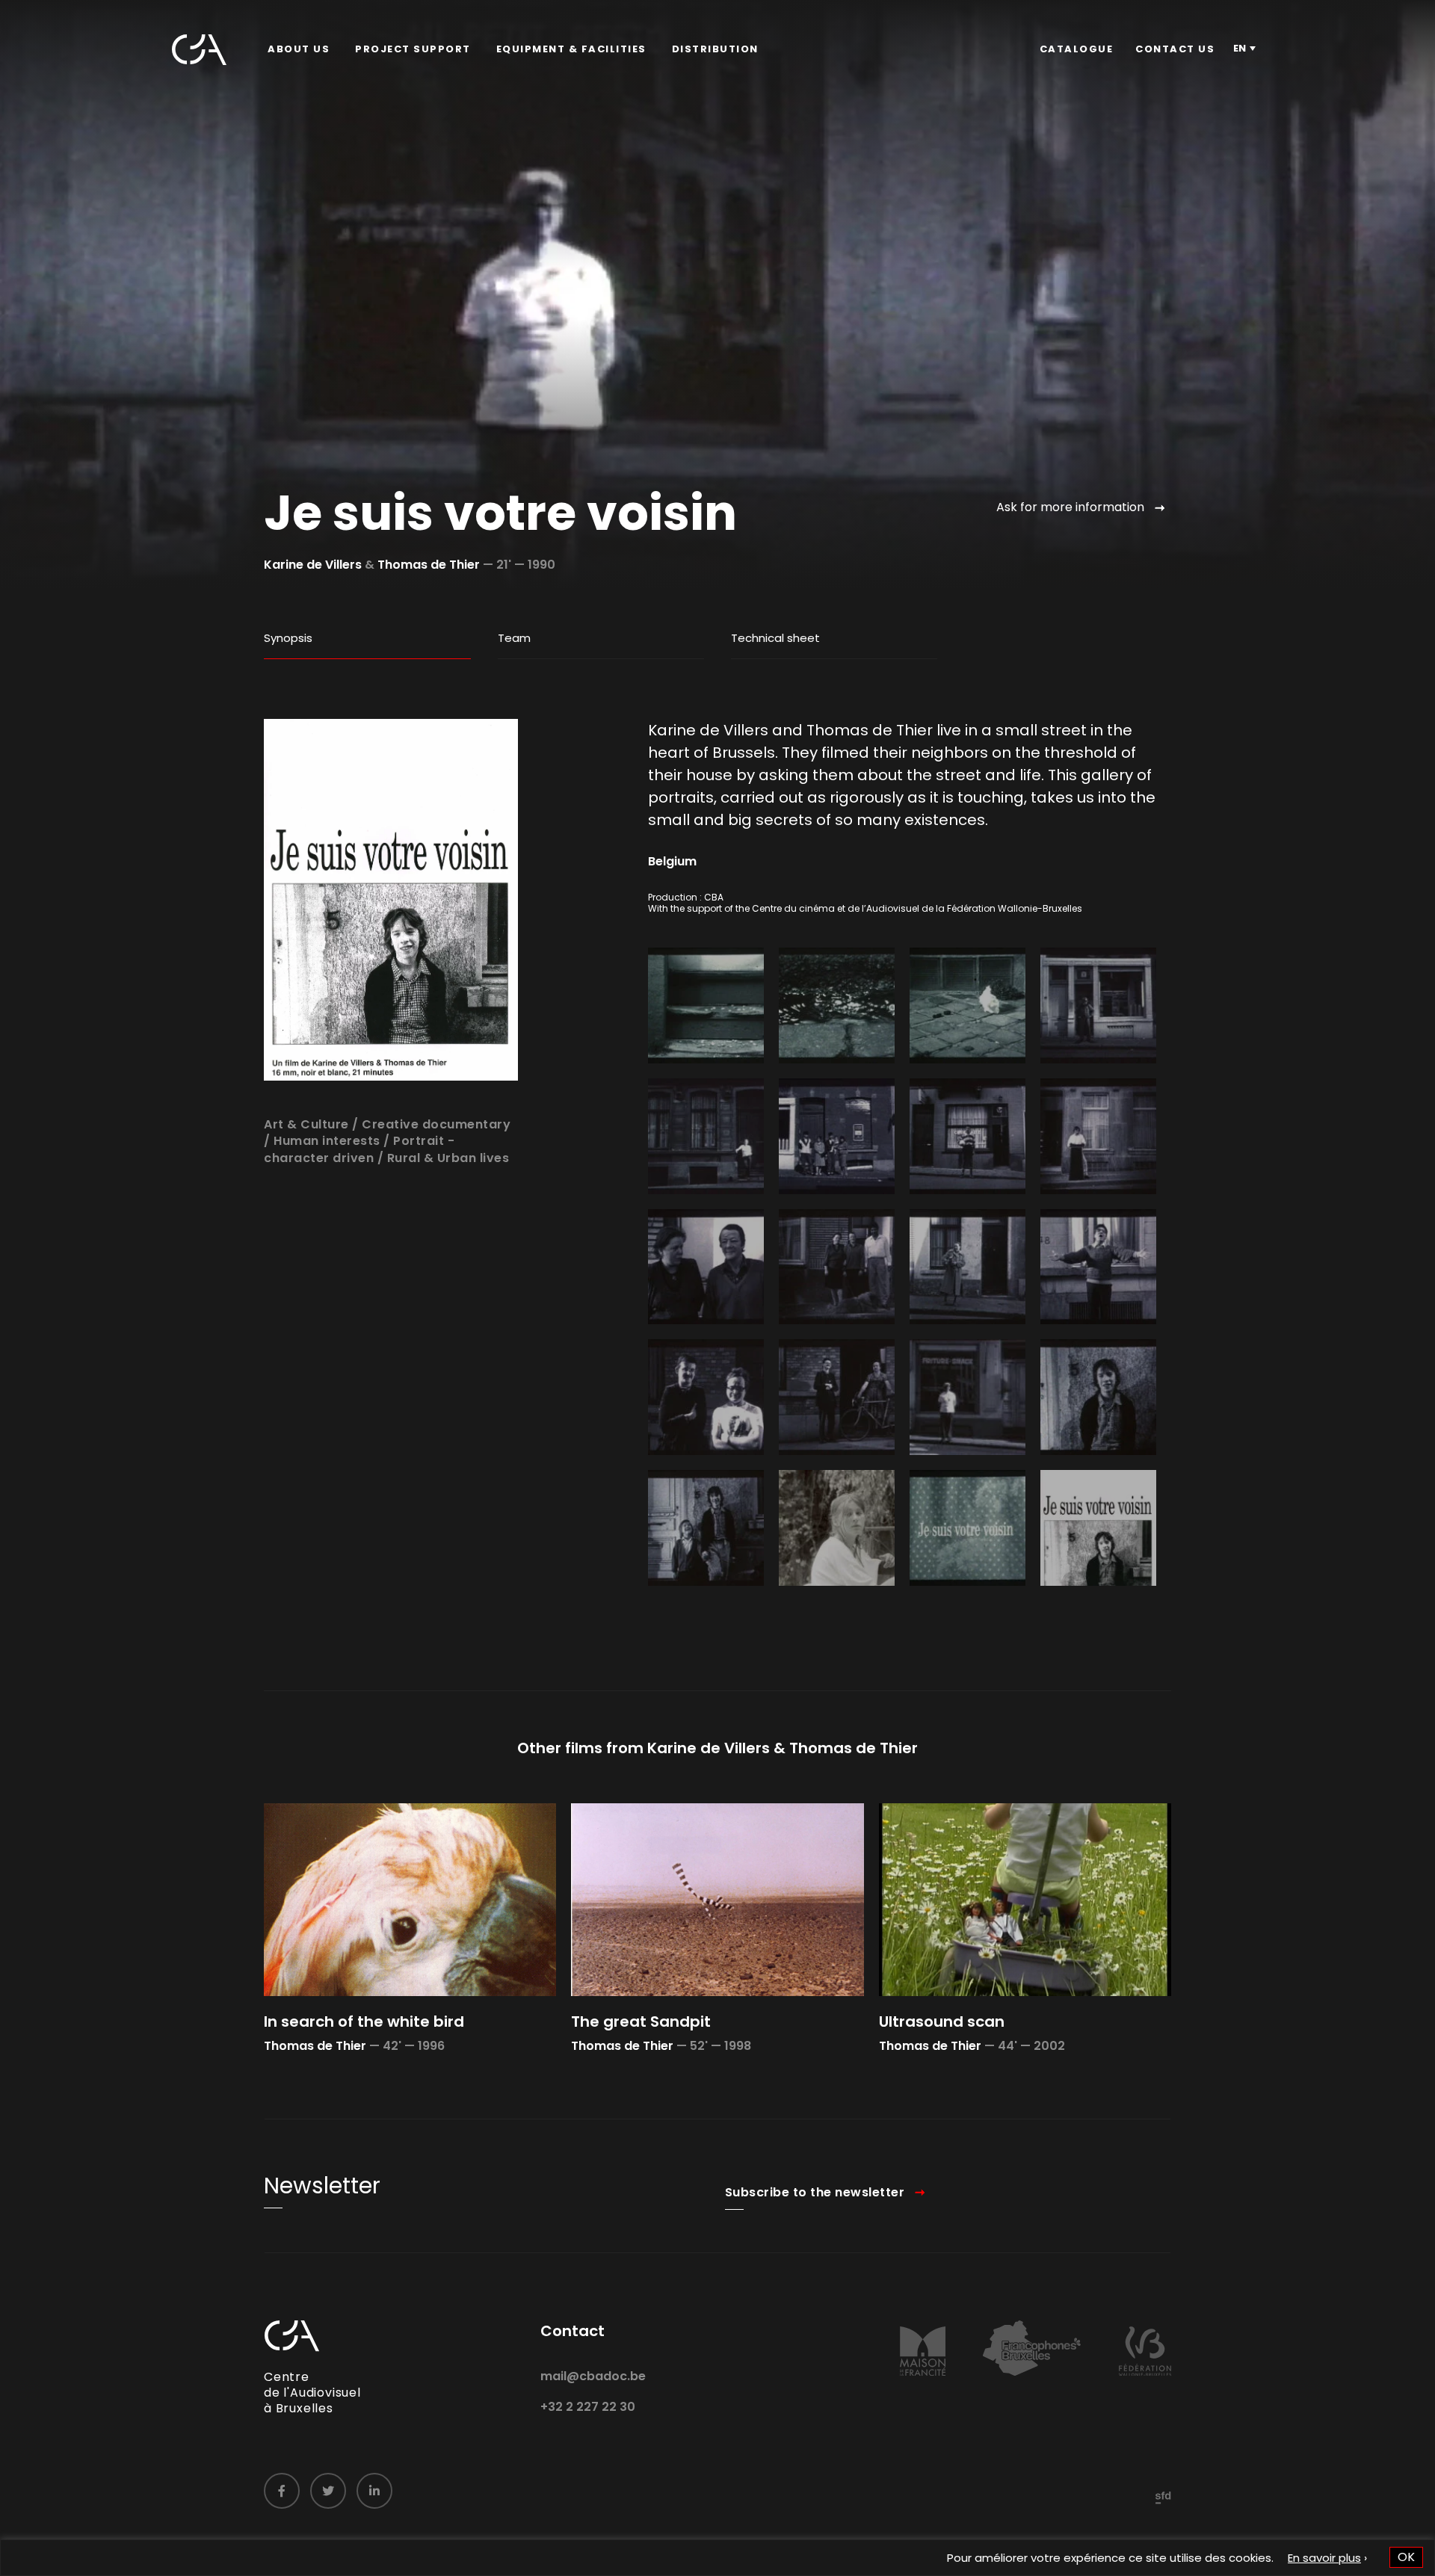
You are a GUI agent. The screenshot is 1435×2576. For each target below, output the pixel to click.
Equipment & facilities (571, 49)
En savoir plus (1324, 2558)
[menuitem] (299, 49)
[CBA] (199, 50)
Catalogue (1077, 49)
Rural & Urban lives (448, 1158)
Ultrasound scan (942, 2021)
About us (299, 49)
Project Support (413, 49)
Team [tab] (514, 638)
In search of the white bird (364, 2021)
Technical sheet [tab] (775, 638)
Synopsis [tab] (288, 638)
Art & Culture (306, 1124)
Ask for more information (1070, 507)
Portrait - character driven (359, 1149)
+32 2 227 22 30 (588, 2407)
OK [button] (1406, 2557)
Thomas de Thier (429, 565)
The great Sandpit (641, 2021)
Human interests (327, 1141)
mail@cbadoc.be (593, 2376)
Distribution (715, 49)
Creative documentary (436, 1124)
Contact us (1175, 49)
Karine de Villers (313, 565)
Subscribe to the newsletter (815, 2192)
